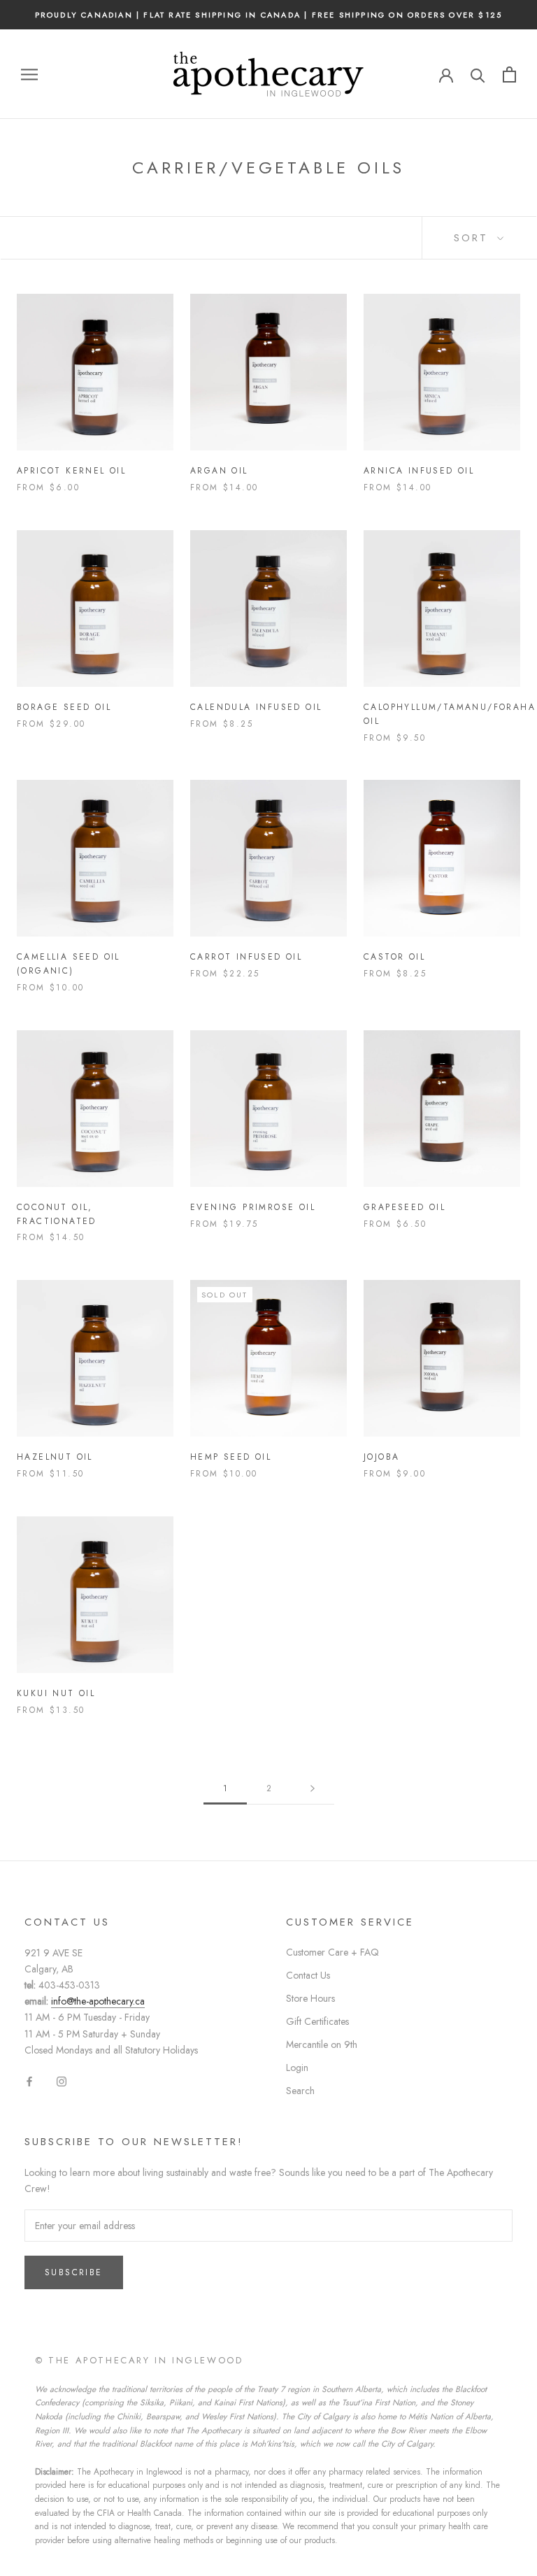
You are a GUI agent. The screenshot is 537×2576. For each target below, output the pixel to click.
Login (297, 2068)
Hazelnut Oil (55, 1457)
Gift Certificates (317, 2021)
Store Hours (310, 1998)
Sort (474, 238)
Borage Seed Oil (64, 707)
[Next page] (313, 1789)
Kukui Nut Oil (56, 1693)
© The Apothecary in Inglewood (139, 2360)
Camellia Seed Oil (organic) (69, 964)
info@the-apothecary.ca (98, 2001)
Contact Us (308, 1975)
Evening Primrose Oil (253, 1207)
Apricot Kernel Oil (71, 471)
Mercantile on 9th (322, 2044)
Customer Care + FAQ (332, 1952)
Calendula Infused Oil (256, 707)
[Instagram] (62, 2080)
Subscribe (74, 2272)
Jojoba (381, 1457)
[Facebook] (29, 2080)
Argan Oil (219, 471)
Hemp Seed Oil (231, 1457)
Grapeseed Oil (404, 1207)
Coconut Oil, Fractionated (57, 1214)
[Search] (478, 74)
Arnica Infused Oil (419, 471)
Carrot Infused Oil (246, 957)
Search (300, 2091)
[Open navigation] (29, 74)
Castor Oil (394, 957)
